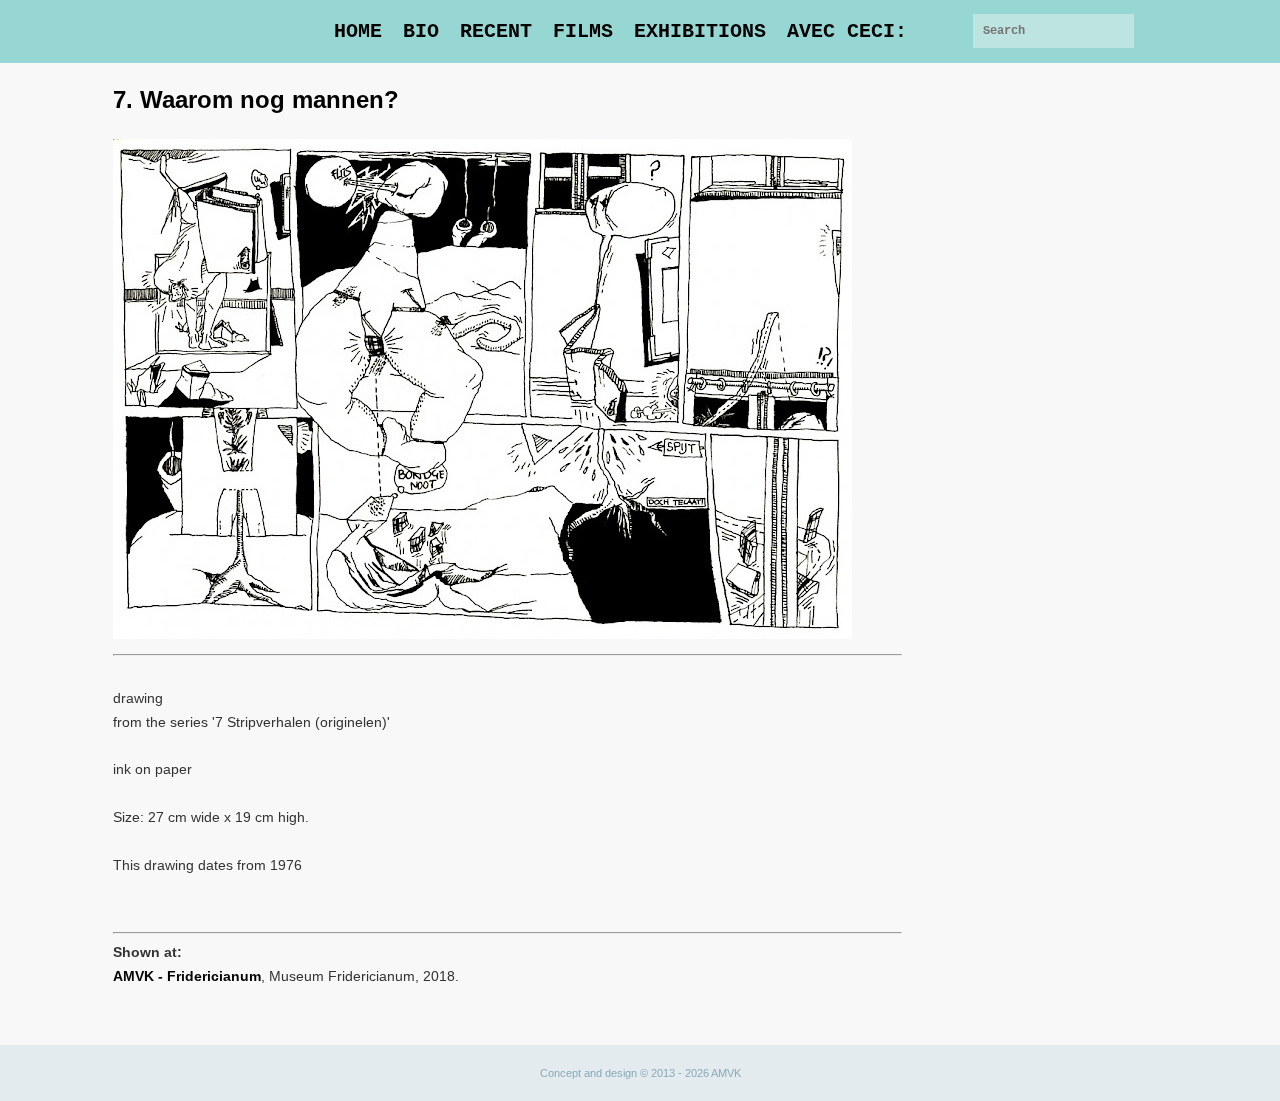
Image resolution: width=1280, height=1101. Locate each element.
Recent (496, 31)
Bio (421, 31)
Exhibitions (700, 31)
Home (358, 31)
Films (583, 31)
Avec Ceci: (847, 31)
